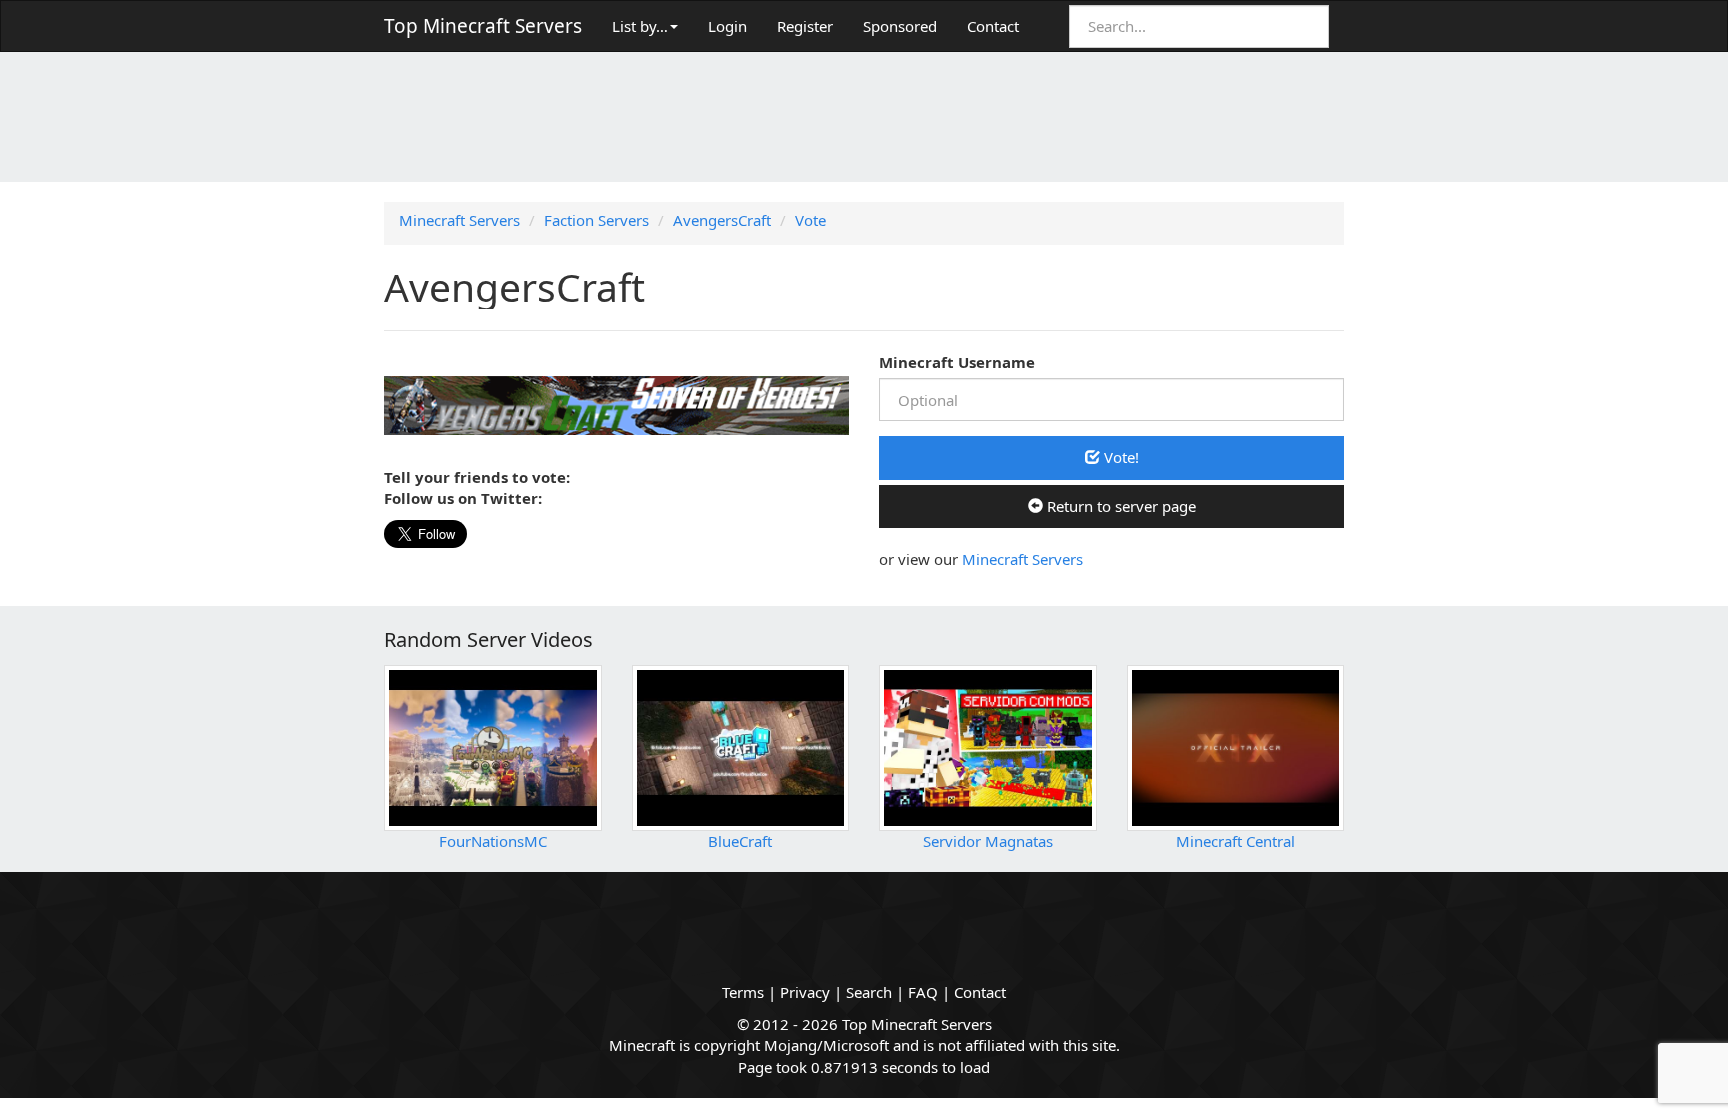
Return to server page (1119, 506)
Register (805, 26)
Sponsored (900, 26)
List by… (640, 26)
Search (869, 992)
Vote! (1119, 457)
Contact (993, 26)
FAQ (923, 992)
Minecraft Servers (1022, 559)
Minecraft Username (957, 362)
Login (727, 26)
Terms (743, 992)
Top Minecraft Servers (483, 26)
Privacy (805, 992)
